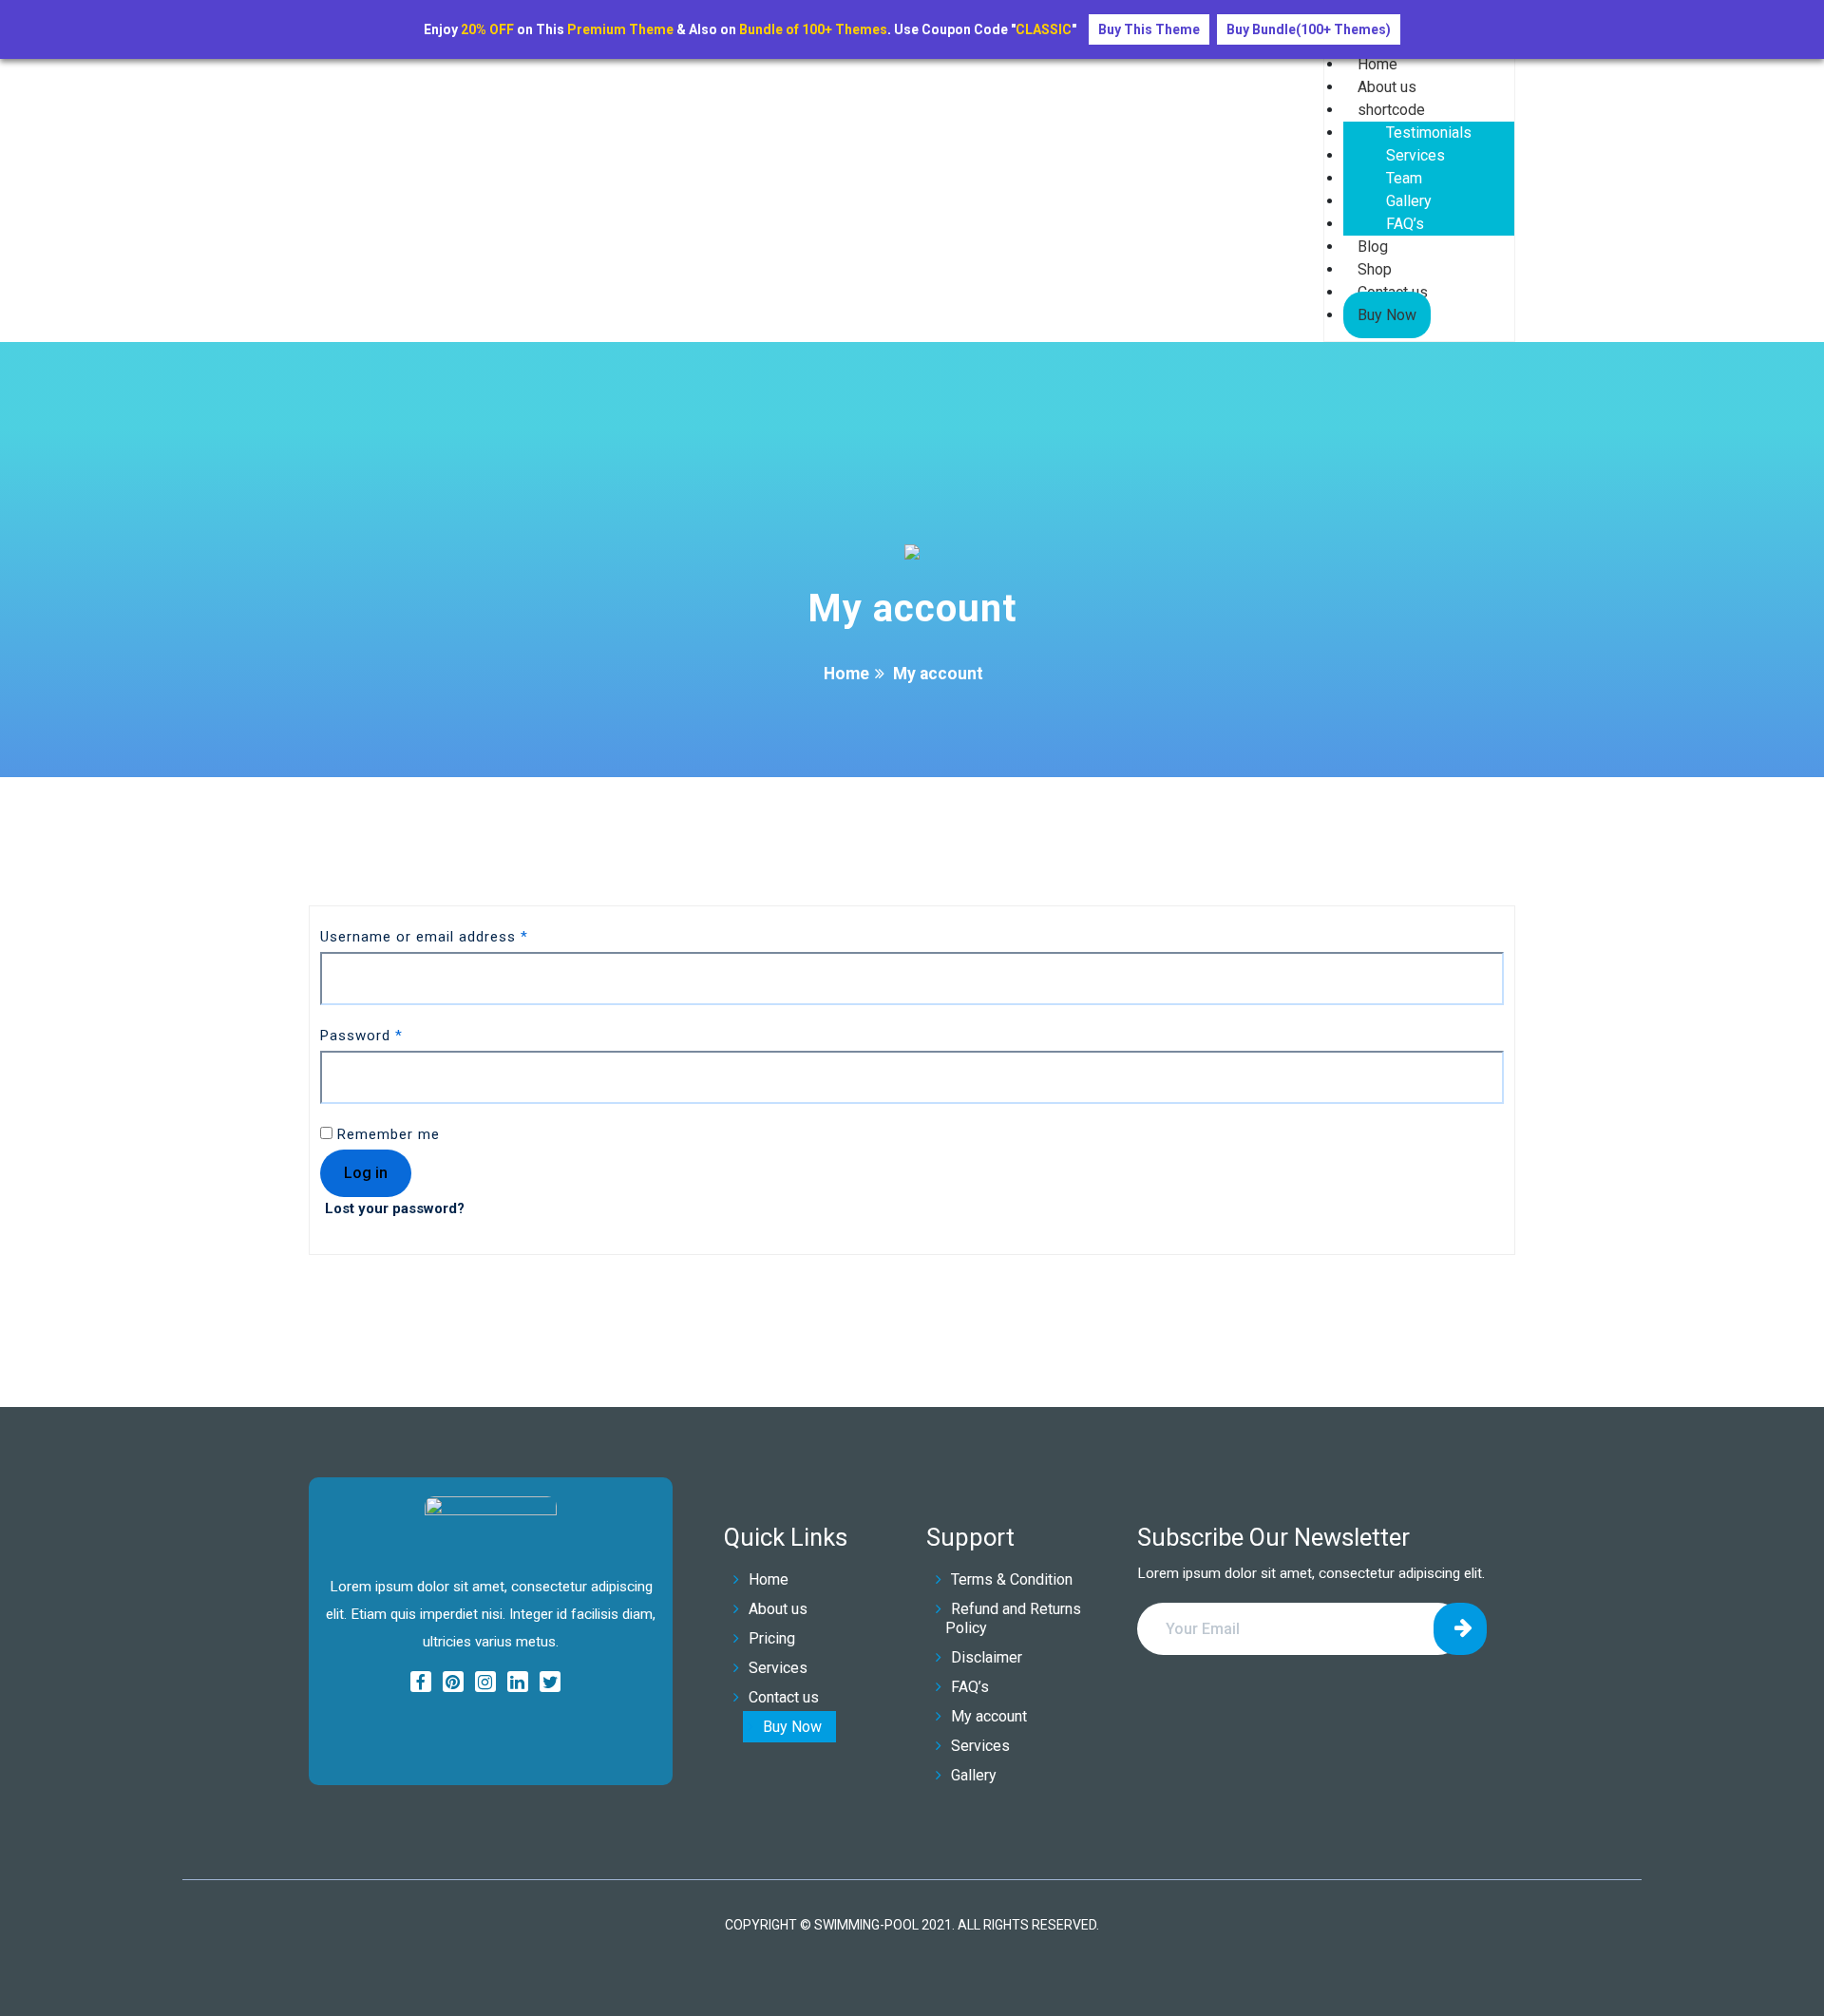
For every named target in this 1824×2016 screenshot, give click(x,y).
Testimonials (1429, 133)
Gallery (1409, 201)
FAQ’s (1405, 224)
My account (989, 1716)
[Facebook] (421, 1684)
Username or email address (424, 937)
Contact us (784, 1697)
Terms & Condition (1012, 1579)
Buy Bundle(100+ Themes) (1309, 29)
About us (778, 1609)
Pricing (772, 1638)
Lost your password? (395, 1208)
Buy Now (1387, 315)
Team (1404, 178)
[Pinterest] (453, 1684)
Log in (366, 1173)
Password (361, 1036)
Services (1415, 155)
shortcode (1391, 110)
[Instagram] (485, 1684)
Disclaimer (987, 1657)
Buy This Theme (1149, 29)
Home (846, 674)
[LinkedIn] (518, 1684)
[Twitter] (550, 1684)
